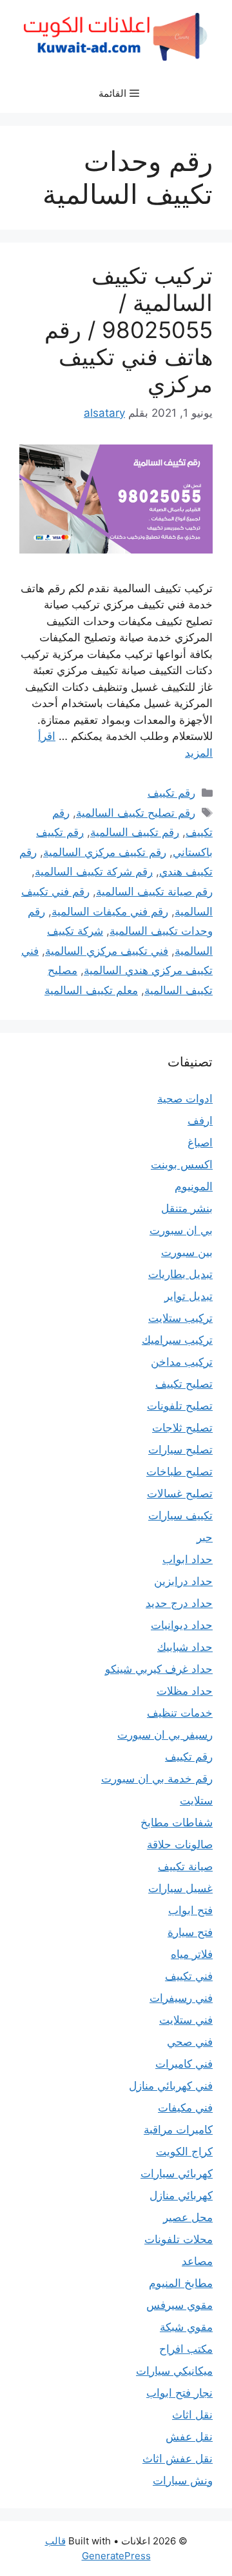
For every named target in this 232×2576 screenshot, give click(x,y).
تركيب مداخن (182, 1362)
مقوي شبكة (186, 2327)
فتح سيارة (190, 1932)
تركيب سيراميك (177, 1340)
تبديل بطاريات (180, 1274)
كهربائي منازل (181, 2195)
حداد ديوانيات (182, 1625)
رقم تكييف (171, 793)
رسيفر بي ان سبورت (165, 1735)
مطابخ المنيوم (181, 2283)
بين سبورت (187, 1252)
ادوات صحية (185, 1099)
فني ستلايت (186, 2020)
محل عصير (188, 2217)
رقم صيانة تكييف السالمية (154, 892)
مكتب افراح (186, 2349)
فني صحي (190, 2042)
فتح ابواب (190, 1910)
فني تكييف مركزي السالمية (107, 951)
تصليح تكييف (184, 1384)
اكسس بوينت (182, 1164)
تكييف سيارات (180, 1515)
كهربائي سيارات (177, 2173)
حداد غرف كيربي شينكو (159, 1669)
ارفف (200, 1121)
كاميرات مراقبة (178, 2130)
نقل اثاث (192, 2415)
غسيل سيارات (180, 1888)
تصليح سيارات (180, 1450)
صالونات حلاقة (180, 1844)
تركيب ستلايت (180, 1318)
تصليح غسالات (180, 1493)
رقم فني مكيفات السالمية (110, 912)
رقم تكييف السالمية (135, 832)
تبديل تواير (188, 1296)
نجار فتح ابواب (179, 2393)
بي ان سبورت (181, 1230)
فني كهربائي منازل (171, 2086)
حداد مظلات (185, 1691)
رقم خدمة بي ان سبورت (157, 1779)
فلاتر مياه (192, 1954)
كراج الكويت (184, 2152)
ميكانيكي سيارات (174, 2371)
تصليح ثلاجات (182, 1428)
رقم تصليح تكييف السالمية (136, 813)
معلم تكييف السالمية (91, 990)
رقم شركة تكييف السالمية (94, 872)
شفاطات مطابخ (177, 1822)
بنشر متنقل (187, 1208)
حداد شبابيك (185, 1647)
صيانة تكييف (185, 1866)
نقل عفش (189, 2437)
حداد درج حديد (179, 1603)
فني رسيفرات (181, 1998)
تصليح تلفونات (180, 1406)
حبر (205, 1537)
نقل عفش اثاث (178, 2459)
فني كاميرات (184, 2064)
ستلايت (196, 1801)
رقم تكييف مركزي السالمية (105, 852)
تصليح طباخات (179, 1472)
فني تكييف (189, 1976)
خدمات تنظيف (180, 1713)
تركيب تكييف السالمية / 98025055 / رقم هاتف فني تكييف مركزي (129, 330)
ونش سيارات (183, 2481)
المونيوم (194, 1186)
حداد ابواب (188, 1559)
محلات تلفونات (179, 2239)
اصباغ (200, 1143)
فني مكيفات (185, 2108)
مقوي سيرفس (179, 2305)
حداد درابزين (183, 1581)
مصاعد (197, 2261)
